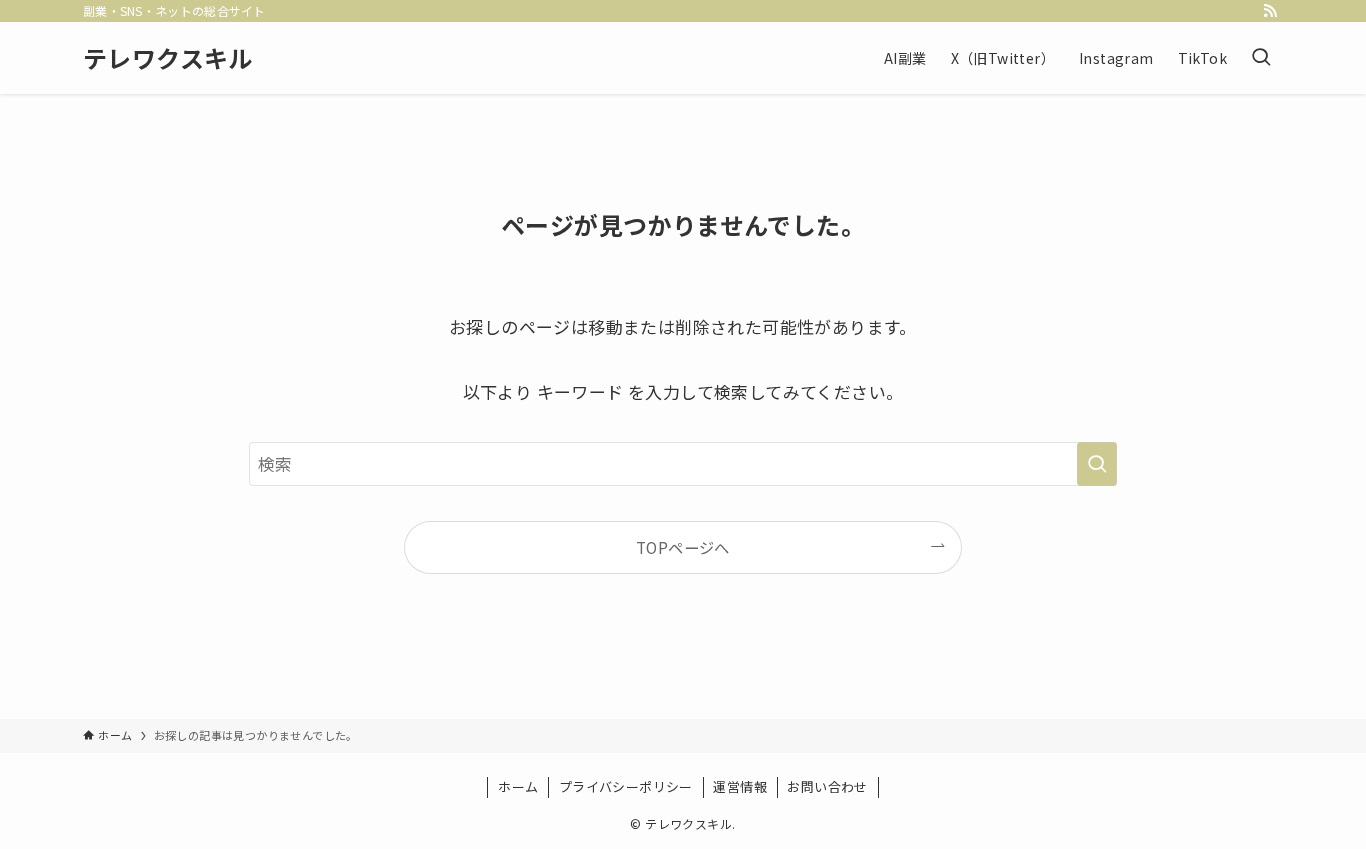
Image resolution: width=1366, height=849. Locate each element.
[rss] (1270, 11)
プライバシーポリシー (626, 786)
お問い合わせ (827, 786)
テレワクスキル (168, 58)
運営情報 (740, 786)
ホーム (518, 786)
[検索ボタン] (1261, 58)
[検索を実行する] (1097, 464)
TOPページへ (683, 547)
